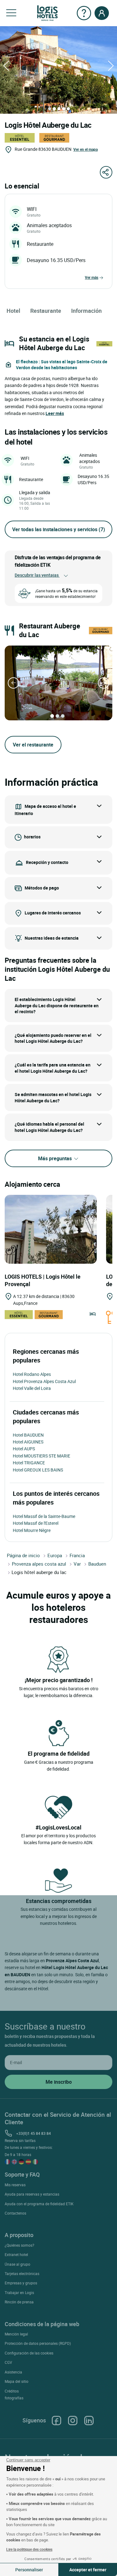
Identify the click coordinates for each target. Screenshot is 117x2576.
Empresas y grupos (21, 2283)
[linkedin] (89, 2421)
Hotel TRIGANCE (29, 1463)
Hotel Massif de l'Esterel (36, 1523)
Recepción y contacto (47, 862)
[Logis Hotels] (47, 13)
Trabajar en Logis (19, 2292)
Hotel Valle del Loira (32, 1388)
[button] (11, 13)
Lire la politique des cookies (29, 2549)
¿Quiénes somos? (19, 2245)
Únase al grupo (17, 2264)
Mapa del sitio (17, 2381)
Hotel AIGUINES (28, 1442)
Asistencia (13, 2372)
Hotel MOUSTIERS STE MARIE (41, 1456)
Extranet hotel (16, 2254)
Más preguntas (56, 1158)
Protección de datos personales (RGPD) (38, 2343)
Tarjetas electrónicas (22, 2273)
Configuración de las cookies (29, 2353)
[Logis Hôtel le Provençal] (51, 1229)
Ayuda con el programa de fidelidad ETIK (39, 2204)
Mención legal (16, 2334)
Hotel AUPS (24, 1449)
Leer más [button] (55, 413)
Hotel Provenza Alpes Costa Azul (44, 1381)
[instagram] (73, 2421)
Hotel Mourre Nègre (32, 1530)
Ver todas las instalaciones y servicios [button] (59, 529)
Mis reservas (15, 2185)
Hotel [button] (13, 311)
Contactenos (15, 2213)
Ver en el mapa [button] (85, 149)
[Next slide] (104, 683)
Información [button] (86, 311)
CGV (8, 2362)
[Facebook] (56, 2421)
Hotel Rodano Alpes (32, 1374)
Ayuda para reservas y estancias (32, 2194)
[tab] (50, 109)
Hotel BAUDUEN (28, 1435)
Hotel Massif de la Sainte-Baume (44, 1516)
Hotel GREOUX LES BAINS (38, 1470)
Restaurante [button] (46, 311)
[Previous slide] (13, 683)
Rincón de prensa (19, 2302)
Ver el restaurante (33, 745)
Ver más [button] (92, 277)
